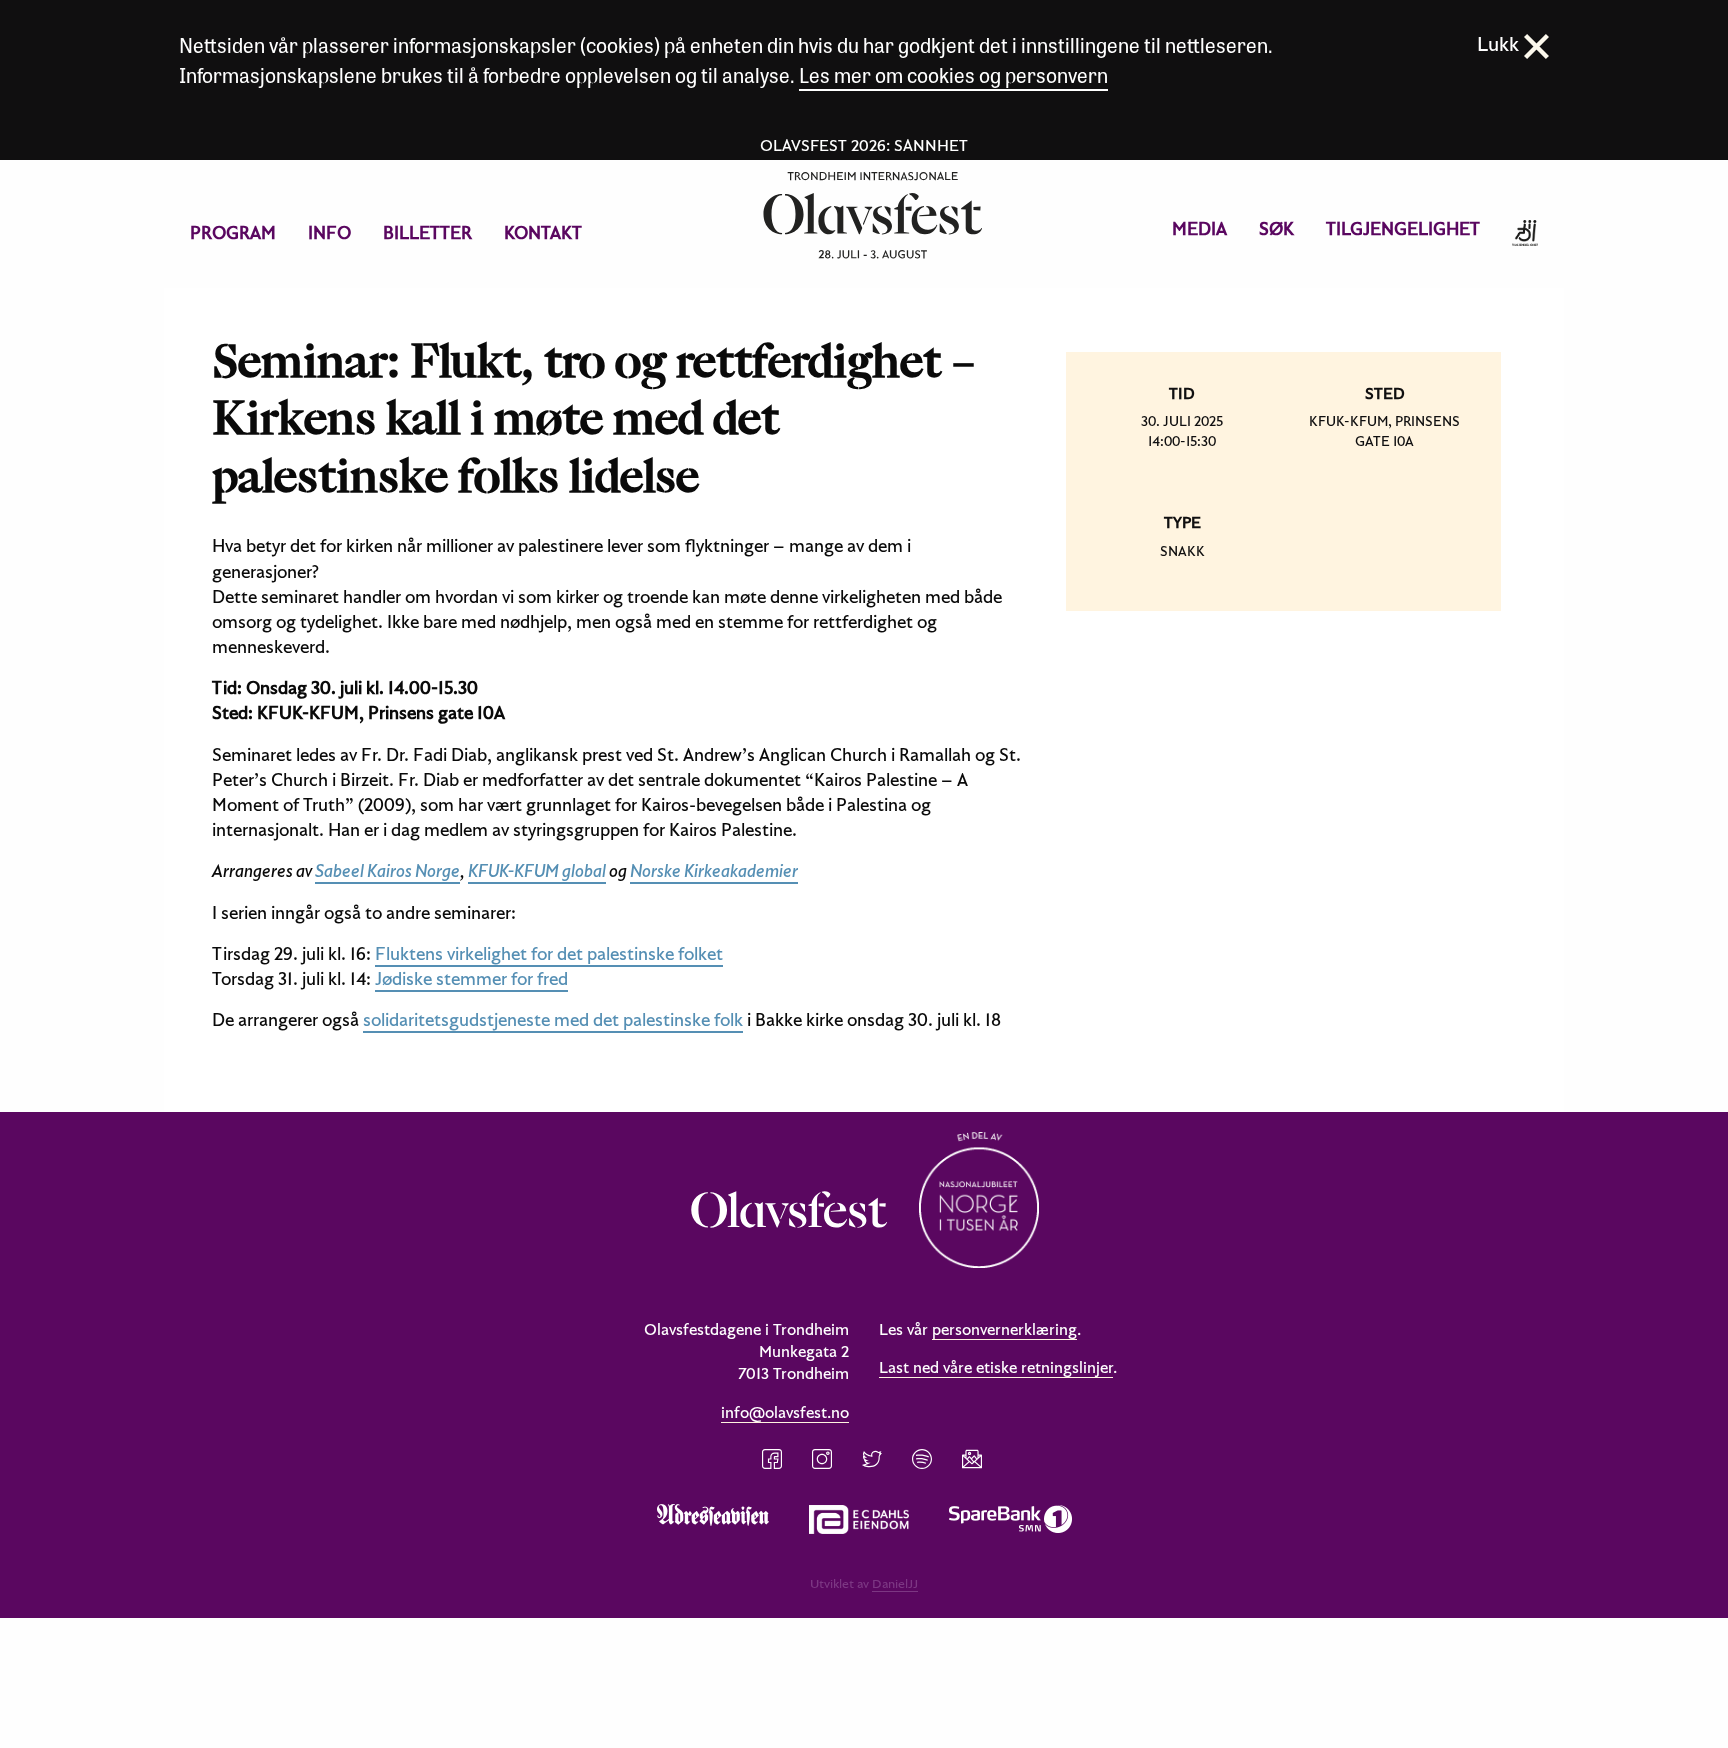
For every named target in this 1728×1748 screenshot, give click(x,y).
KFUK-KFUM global (537, 870)
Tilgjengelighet (1403, 228)
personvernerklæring (1004, 1329)
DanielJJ (895, 1583)
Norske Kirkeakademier (714, 870)
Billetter (427, 232)
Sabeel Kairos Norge (387, 870)
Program (233, 232)
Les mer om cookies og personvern (953, 74)
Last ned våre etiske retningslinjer (996, 1367)
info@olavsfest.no (785, 1412)
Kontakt (543, 232)
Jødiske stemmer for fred (471, 978)
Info (329, 232)
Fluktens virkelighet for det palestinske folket (549, 953)
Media (1199, 228)
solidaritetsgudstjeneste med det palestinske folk (553, 1019)
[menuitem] (233, 233)
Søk (1276, 228)
